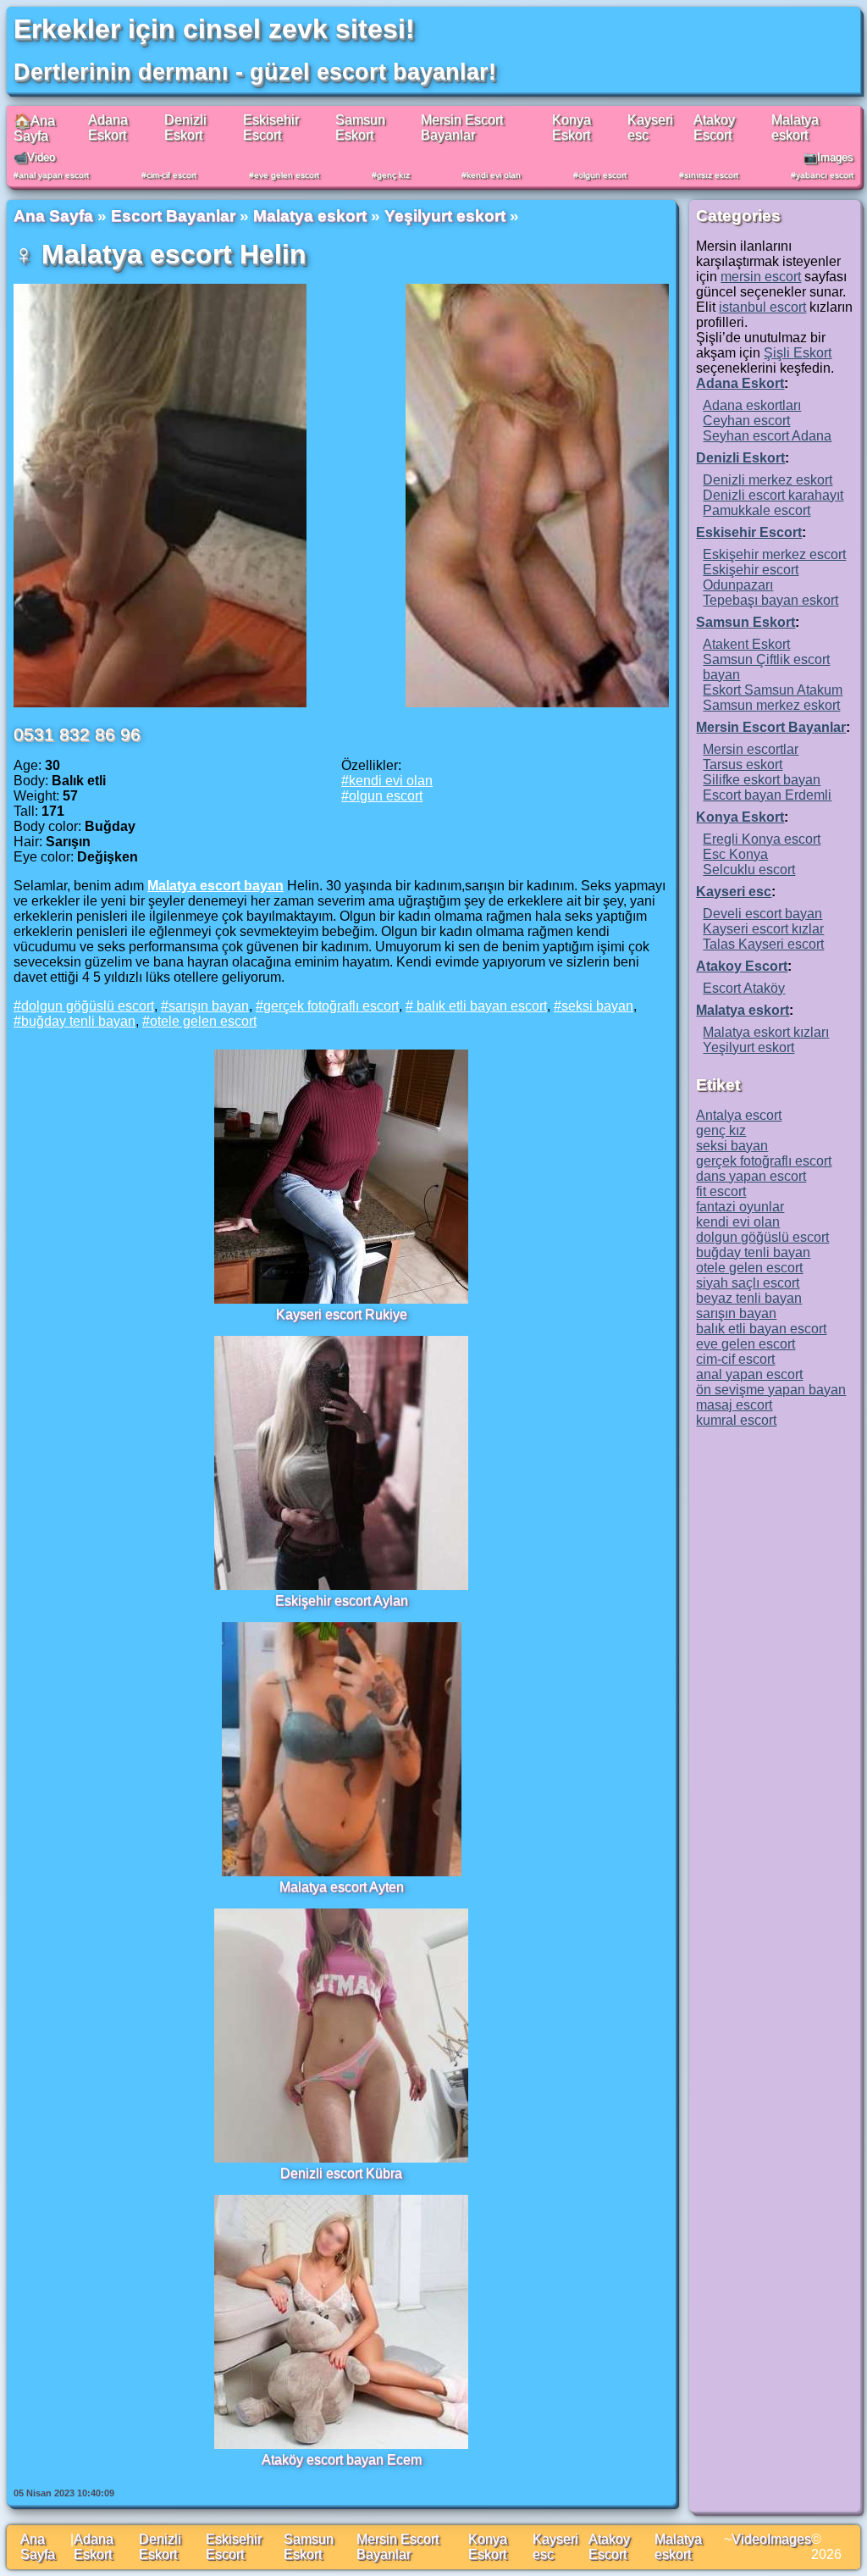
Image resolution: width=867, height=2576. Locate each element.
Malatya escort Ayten (342, 1887)
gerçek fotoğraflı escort (331, 1006)
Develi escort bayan (762, 914)
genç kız (393, 175)
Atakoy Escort (714, 127)
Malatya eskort (795, 127)
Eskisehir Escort (271, 127)
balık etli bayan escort (480, 1006)
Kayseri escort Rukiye (342, 1314)
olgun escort (602, 175)
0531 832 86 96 (77, 734)
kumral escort (736, 1420)
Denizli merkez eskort (768, 480)
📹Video (34, 157)
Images (789, 2539)
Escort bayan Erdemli (767, 795)
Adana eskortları (752, 405)
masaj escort (734, 1405)
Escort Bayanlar (173, 216)
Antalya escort (739, 1115)
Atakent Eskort (746, 644)
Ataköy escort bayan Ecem (342, 2460)
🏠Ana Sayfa (34, 128)
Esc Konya (735, 854)
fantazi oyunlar (740, 1207)
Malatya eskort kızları (766, 1032)
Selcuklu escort (749, 870)
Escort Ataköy (744, 988)
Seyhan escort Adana (767, 436)
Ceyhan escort (746, 421)
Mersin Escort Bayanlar (462, 127)
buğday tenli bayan (78, 1021)
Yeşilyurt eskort (445, 216)
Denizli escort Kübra (341, 2173)
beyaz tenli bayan (749, 1298)
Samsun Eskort (360, 127)
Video (749, 2539)
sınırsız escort (711, 175)
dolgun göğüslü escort (88, 1006)
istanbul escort (762, 307)
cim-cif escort (171, 175)
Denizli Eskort (185, 127)
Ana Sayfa (53, 216)
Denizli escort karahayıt (773, 495)
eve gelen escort (287, 175)
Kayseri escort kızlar (763, 929)
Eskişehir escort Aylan (342, 1601)
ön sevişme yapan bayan (771, 1390)
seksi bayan (597, 1006)
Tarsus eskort (743, 764)
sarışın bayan (209, 1006)
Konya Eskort (572, 127)
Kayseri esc (734, 892)
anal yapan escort (54, 175)
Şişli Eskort (798, 353)
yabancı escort (825, 175)
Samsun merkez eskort (771, 705)
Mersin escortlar (751, 749)
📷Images (828, 157)
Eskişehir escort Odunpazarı (751, 577)
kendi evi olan (494, 175)
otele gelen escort (203, 1021)
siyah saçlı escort (748, 1283)
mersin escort (761, 277)
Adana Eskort (108, 127)
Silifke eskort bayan (762, 780)
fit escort (721, 1191)
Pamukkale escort (757, 510)
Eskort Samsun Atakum (773, 690)
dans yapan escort (751, 1176)
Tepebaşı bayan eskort (770, 600)
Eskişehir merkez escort (774, 554)
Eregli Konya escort (762, 839)
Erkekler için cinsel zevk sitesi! (214, 29)
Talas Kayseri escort (763, 944)
